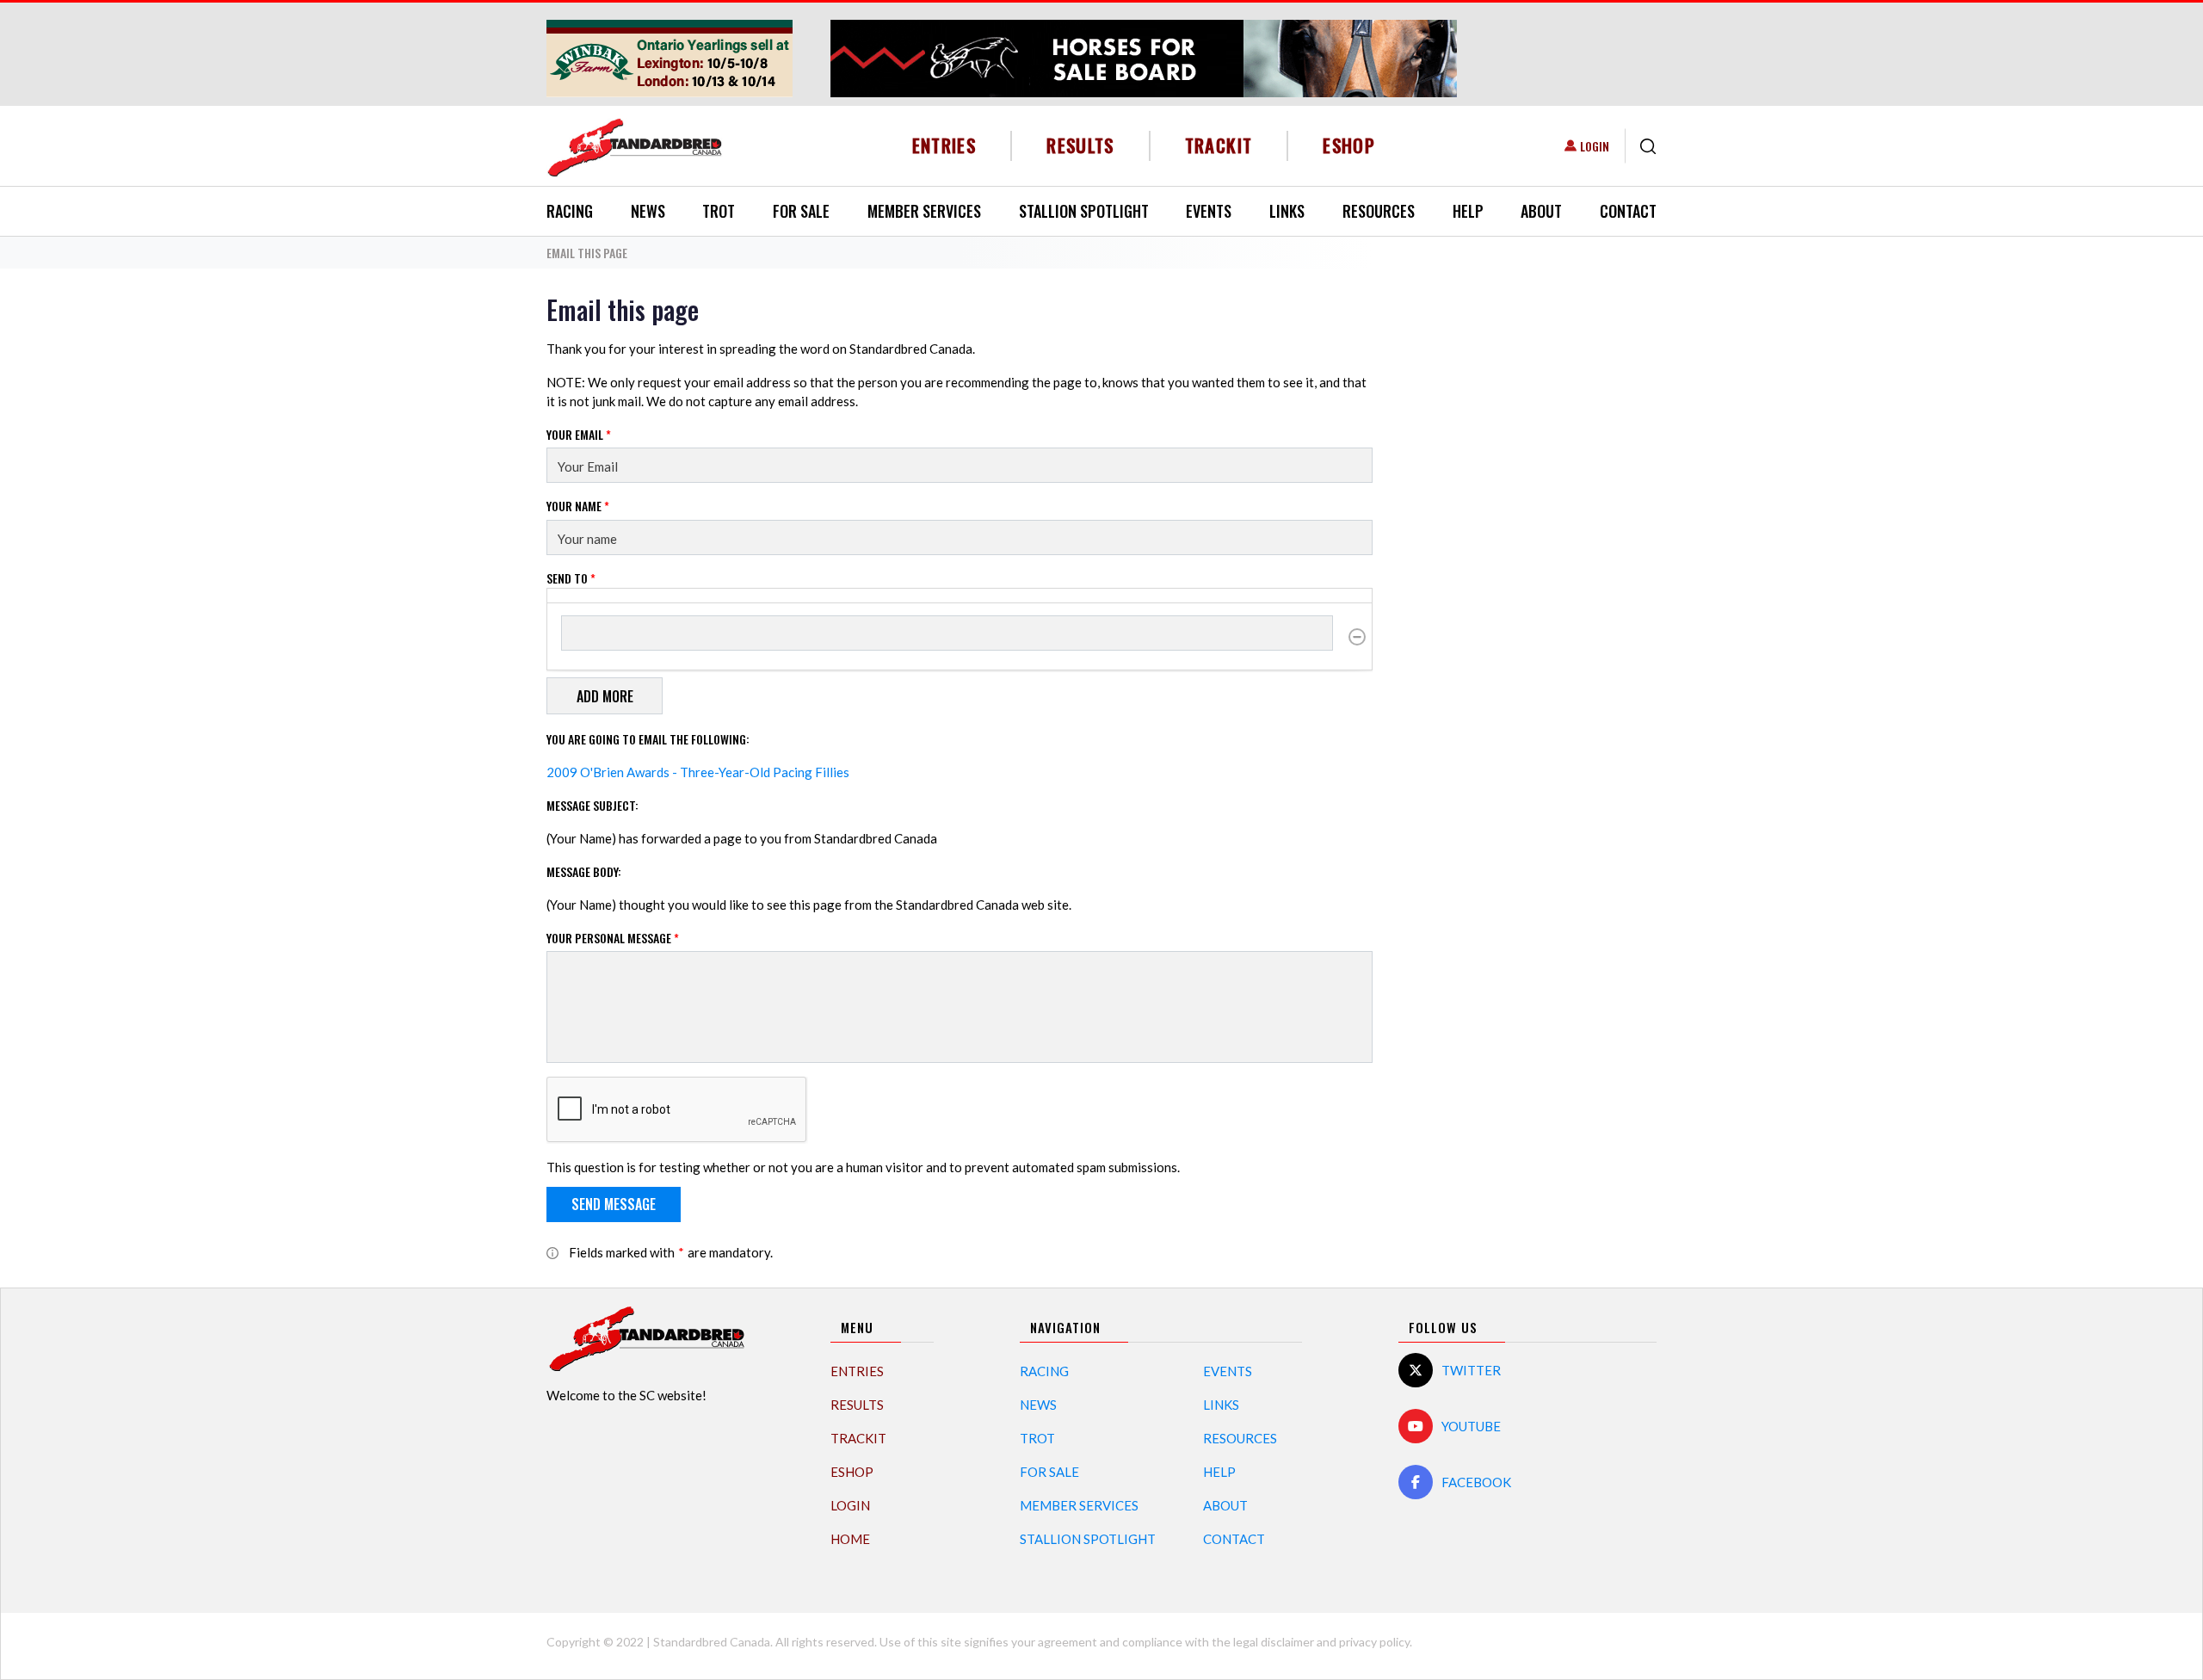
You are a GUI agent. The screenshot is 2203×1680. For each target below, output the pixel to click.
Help (1468, 211)
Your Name (578, 506)
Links (1287, 211)
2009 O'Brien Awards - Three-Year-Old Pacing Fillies (698, 772)
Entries (944, 145)
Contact (1628, 211)
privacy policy (1374, 1642)
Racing (570, 211)
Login (1595, 146)
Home (850, 1539)
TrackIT (1219, 145)
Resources (1379, 211)
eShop (1349, 145)
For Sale (801, 211)
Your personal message (613, 938)
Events (1209, 211)
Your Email (579, 434)
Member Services (924, 211)
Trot (719, 211)
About (1541, 211)
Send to (571, 578)
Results (1080, 145)
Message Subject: (592, 805)
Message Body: (584, 871)
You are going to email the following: (648, 739)
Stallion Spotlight (1084, 211)
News (648, 211)
